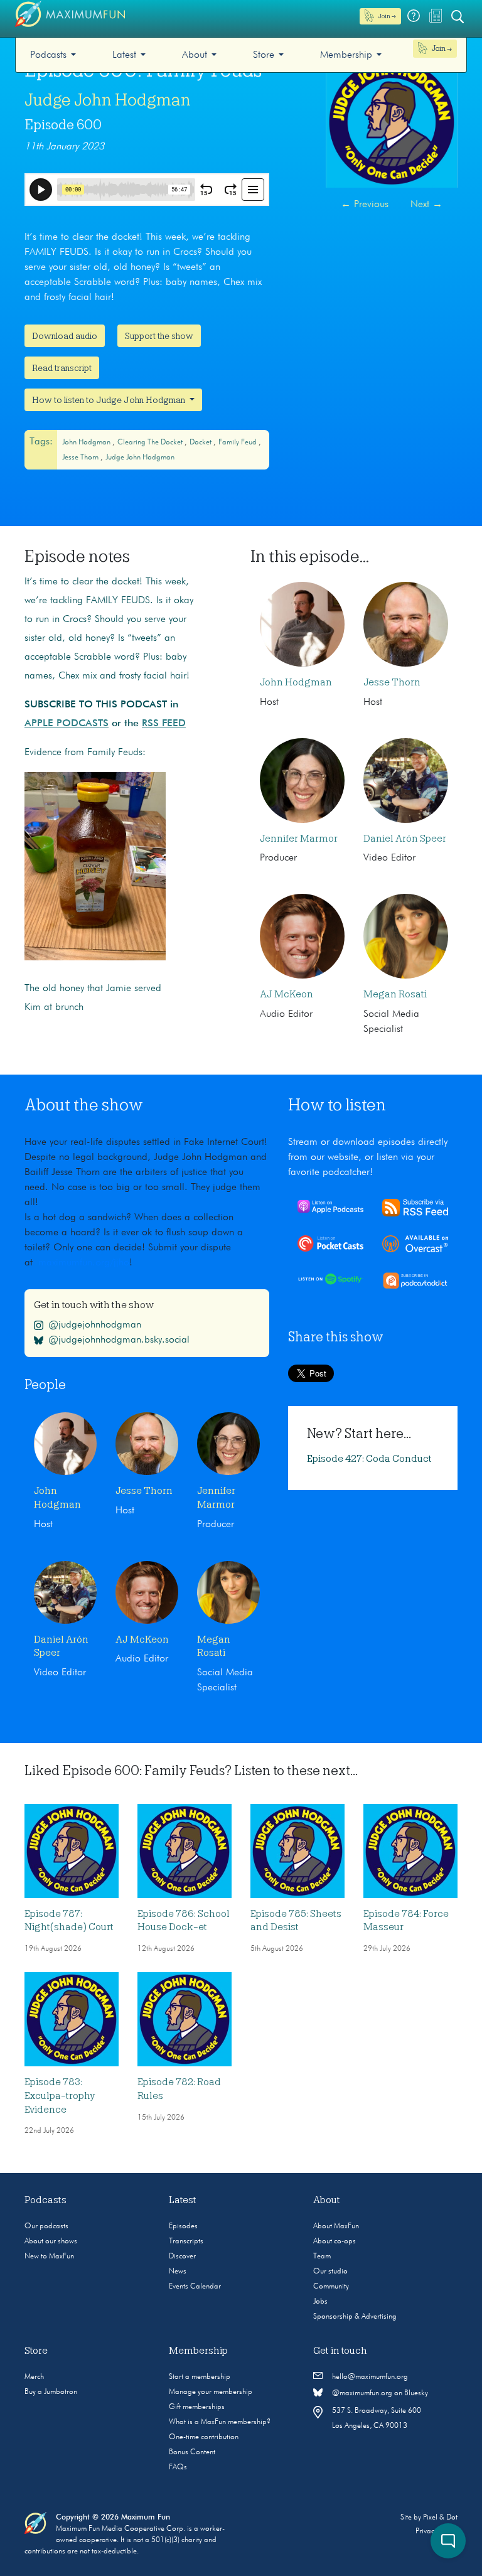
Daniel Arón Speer (405, 839)
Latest (124, 55)
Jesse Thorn (81, 458)
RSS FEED (164, 724)
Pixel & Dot (440, 2518)
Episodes (183, 2226)
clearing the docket (151, 443)
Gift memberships (197, 2407)
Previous (365, 205)
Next (426, 205)
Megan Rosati (395, 994)
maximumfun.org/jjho (84, 1263)
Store (264, 55)
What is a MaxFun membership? (220, 2422)
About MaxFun (336, 2226)
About (195, 55)
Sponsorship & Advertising (355, 2317)
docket (201, 443)
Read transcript (62, 368)
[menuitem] (53, 55)
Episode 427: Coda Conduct (369, 1459)
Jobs (320, 2302)
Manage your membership (211, 2392)
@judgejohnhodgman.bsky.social (119, 1339)
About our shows (51, 2241)
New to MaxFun (49, 2257)
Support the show (159, 336)
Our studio (330, 2272)
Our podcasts (46, 2226)
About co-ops (335, 2241)
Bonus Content (192, 2452)
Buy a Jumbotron (51, 2392)
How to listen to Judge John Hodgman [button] (110, 400)
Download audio (65, 336)
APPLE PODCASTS (67, 724)
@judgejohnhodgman (95, 1324)
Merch (34, 2377)
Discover (182, 2257)
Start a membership (200, 2377)
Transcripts (186, 2241)
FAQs (178, 2467)
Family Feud (238, 443)
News (178, 2272)
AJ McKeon (287, 994)
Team (322, 2257)
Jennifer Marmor (299, 839)
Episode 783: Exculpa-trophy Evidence (60, 2096)
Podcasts (48, 55)
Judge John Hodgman (108, 100)
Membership (346, 55)
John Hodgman (87, 443)
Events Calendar (195, 2287)
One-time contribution (204, 2437)
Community (331, 2287)
